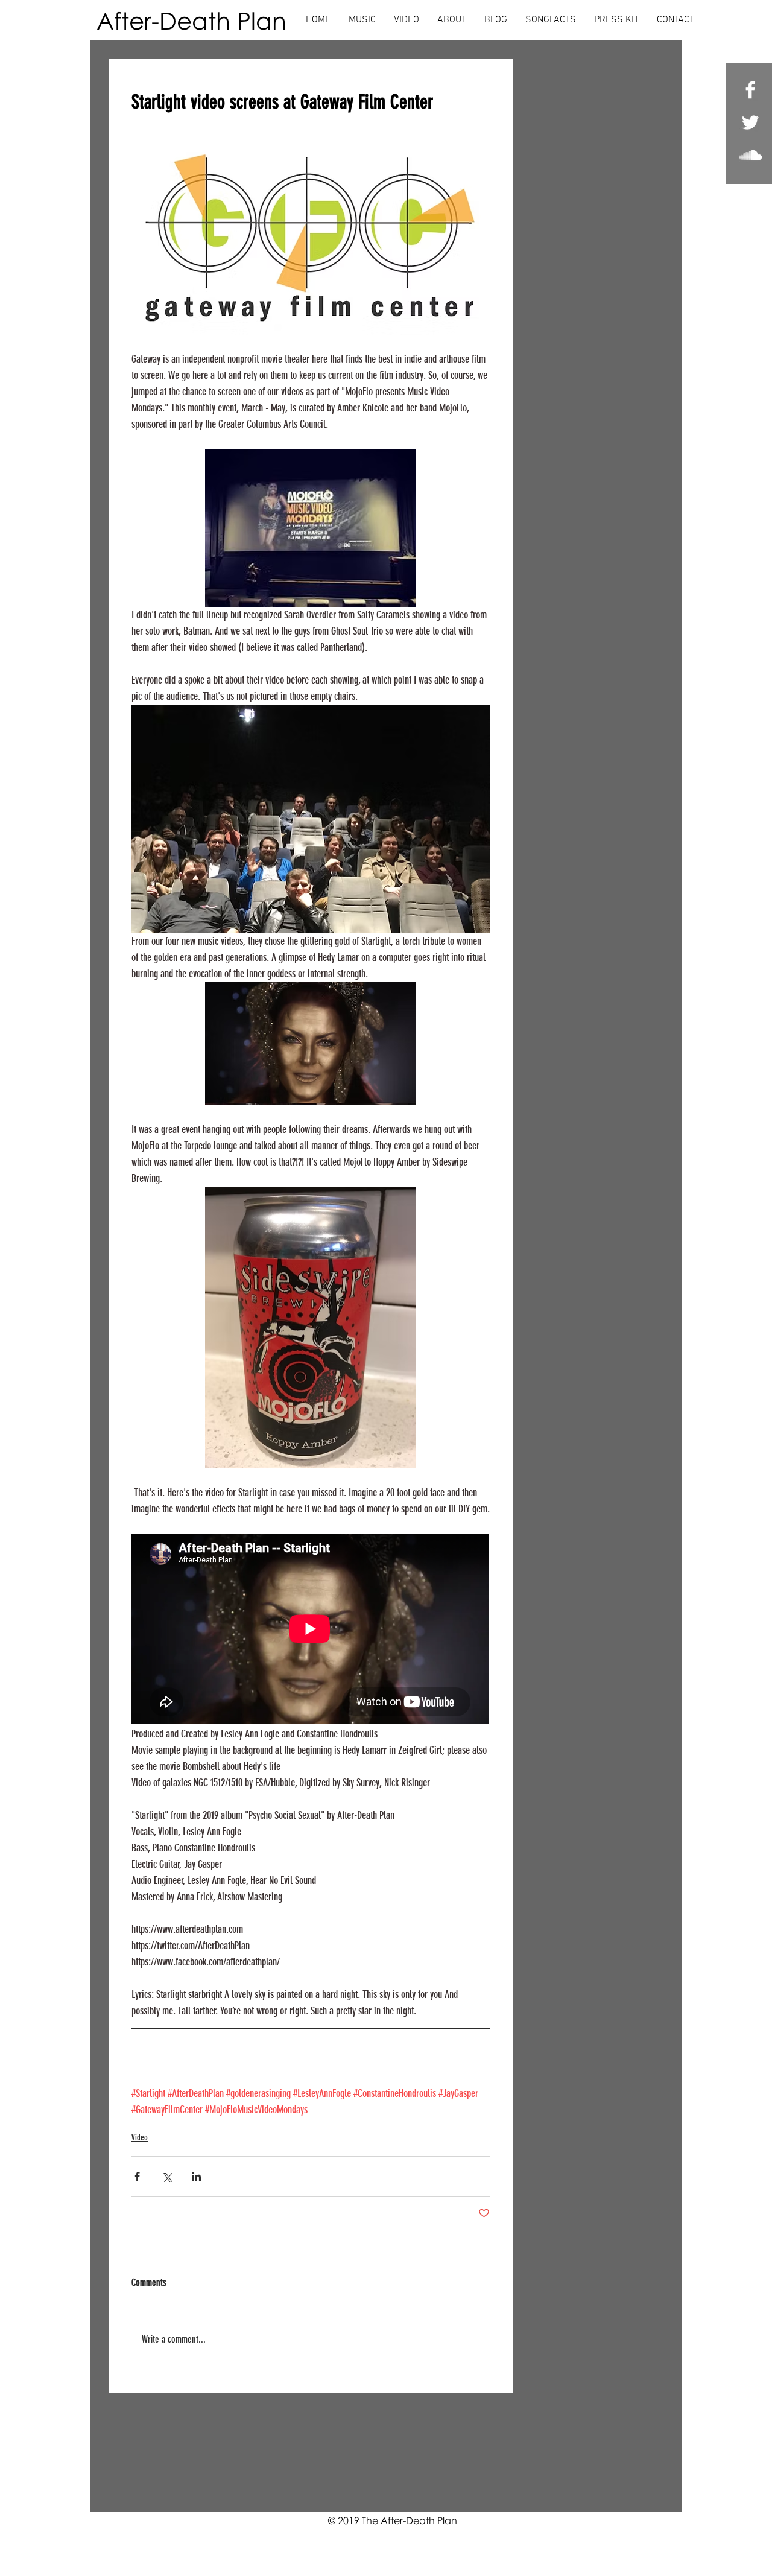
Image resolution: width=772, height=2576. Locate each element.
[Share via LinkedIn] (196, 2176)
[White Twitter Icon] (750, 122)
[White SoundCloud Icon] (750, 155)
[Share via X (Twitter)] (167, 2176)
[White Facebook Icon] (750, 90)
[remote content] (311, 1630)
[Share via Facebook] (137, 2176)
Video (140, 2138)
